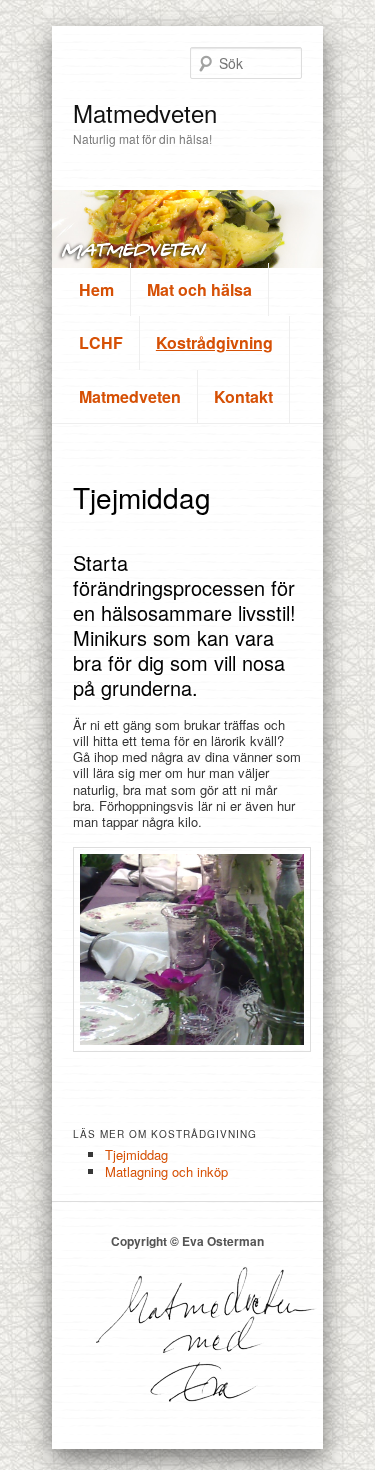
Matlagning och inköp (166, 1171)
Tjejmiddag (136, 1154)
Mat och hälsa (199, 289)
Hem (96, 289)
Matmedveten (145, 112)
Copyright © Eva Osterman (187, 1241)
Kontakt (243, 396)
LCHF (101, 342)
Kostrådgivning (214, 342)
